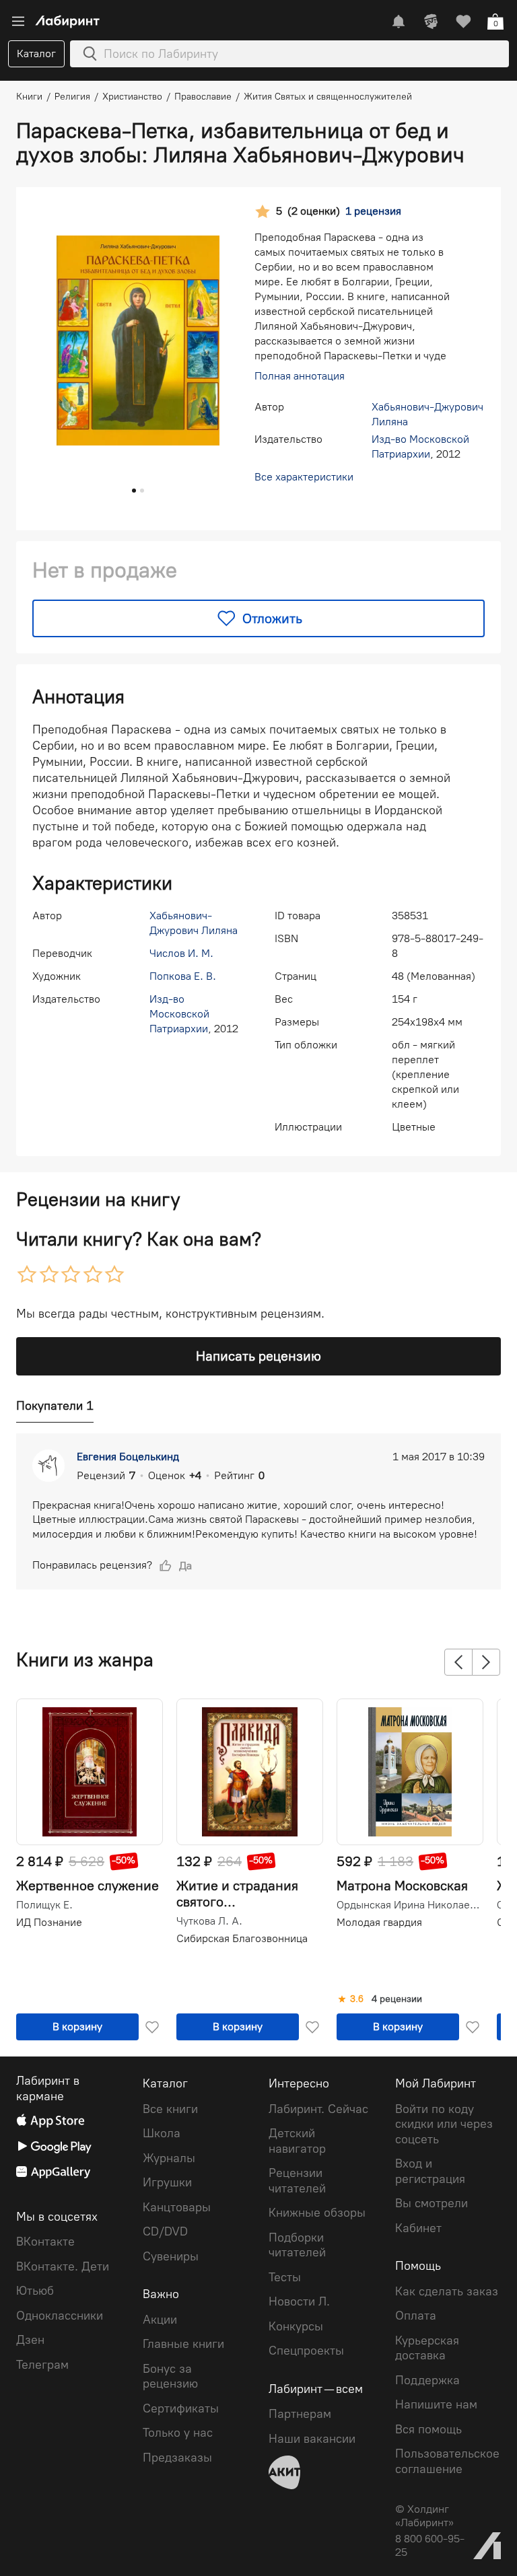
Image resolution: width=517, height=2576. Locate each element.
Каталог (36, 53)
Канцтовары (177, 2207)
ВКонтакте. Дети (63, 2266)
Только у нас (178, 2433)
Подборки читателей (297, 2245)
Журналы (169, 2158)
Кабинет (418, 2228)
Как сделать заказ (447, 2291)
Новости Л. (299, 2301)
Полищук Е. (44, 1905)
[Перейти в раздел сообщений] (399, 22)
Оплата (416, 2316)
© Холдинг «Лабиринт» (424, 2516)
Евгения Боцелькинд (128, 1457)
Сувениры (171, 2256)
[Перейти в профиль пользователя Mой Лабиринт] (431, 22)
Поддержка (427, 2380)
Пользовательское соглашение (447, 2461)
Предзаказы (177, 2458)
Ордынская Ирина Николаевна (409, 1905)
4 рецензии (397, 1999)
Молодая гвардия (379, 1922)
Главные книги (183, 2344)
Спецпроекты (306, 2351)
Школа (162, 2133)
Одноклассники (60, 2316)
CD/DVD (165, 2231)
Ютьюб (35, 2291)
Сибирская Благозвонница (242, 1938)
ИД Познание (49, 1922)
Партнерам (300, 2414)
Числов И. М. (181, 953)
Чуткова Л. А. (209, 1921)
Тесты (285, 2277)
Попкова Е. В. (183, 976)
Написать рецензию (258, 1356)
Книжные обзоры (317, 2213)
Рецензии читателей (297, 2181)
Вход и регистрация (430, 2171)
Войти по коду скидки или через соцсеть (444, 2124)
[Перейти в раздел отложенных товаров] (463, 22)
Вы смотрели (432, 2203)
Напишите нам (436, 2404)
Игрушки (167, 2182)
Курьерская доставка (427, 2348)
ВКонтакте (45, 2242)
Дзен (30, 2340)
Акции (160, 2320)
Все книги (170, 2109)
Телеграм (42, 2365)
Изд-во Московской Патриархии (179, 1014)
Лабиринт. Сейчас (318, 2109)
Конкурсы (296, 2326)
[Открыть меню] (18, 22)
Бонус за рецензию (170, 2376)
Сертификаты (181, 2408)
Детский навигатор (297, 2141)
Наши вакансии (312, 2439)
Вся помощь (428, 2429)
